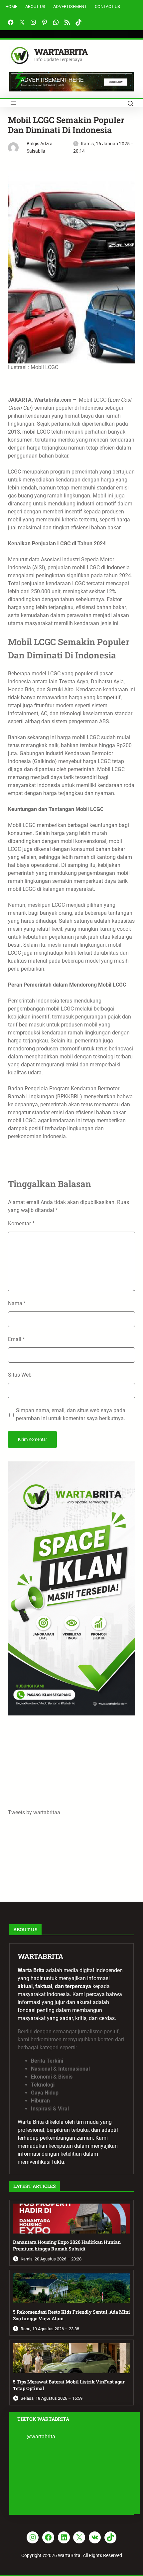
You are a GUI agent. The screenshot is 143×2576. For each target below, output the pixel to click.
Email (16, 1339)
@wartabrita (41, 2437)
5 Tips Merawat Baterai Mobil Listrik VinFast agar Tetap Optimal (69, 2385)
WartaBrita (61, 52)
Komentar (21, 1223)
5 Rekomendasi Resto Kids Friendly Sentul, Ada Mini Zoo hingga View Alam (71, 2315)
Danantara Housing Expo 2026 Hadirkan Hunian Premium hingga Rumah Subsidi (67, 2245)
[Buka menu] (13, 103)
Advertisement (70, 6)
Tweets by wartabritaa (34, 1812)
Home (11, 6)
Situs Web (20, 1375)
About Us (35, 6)
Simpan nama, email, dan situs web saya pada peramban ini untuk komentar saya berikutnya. (71, 1414)
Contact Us (107, 6)
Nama (17, 1303)
